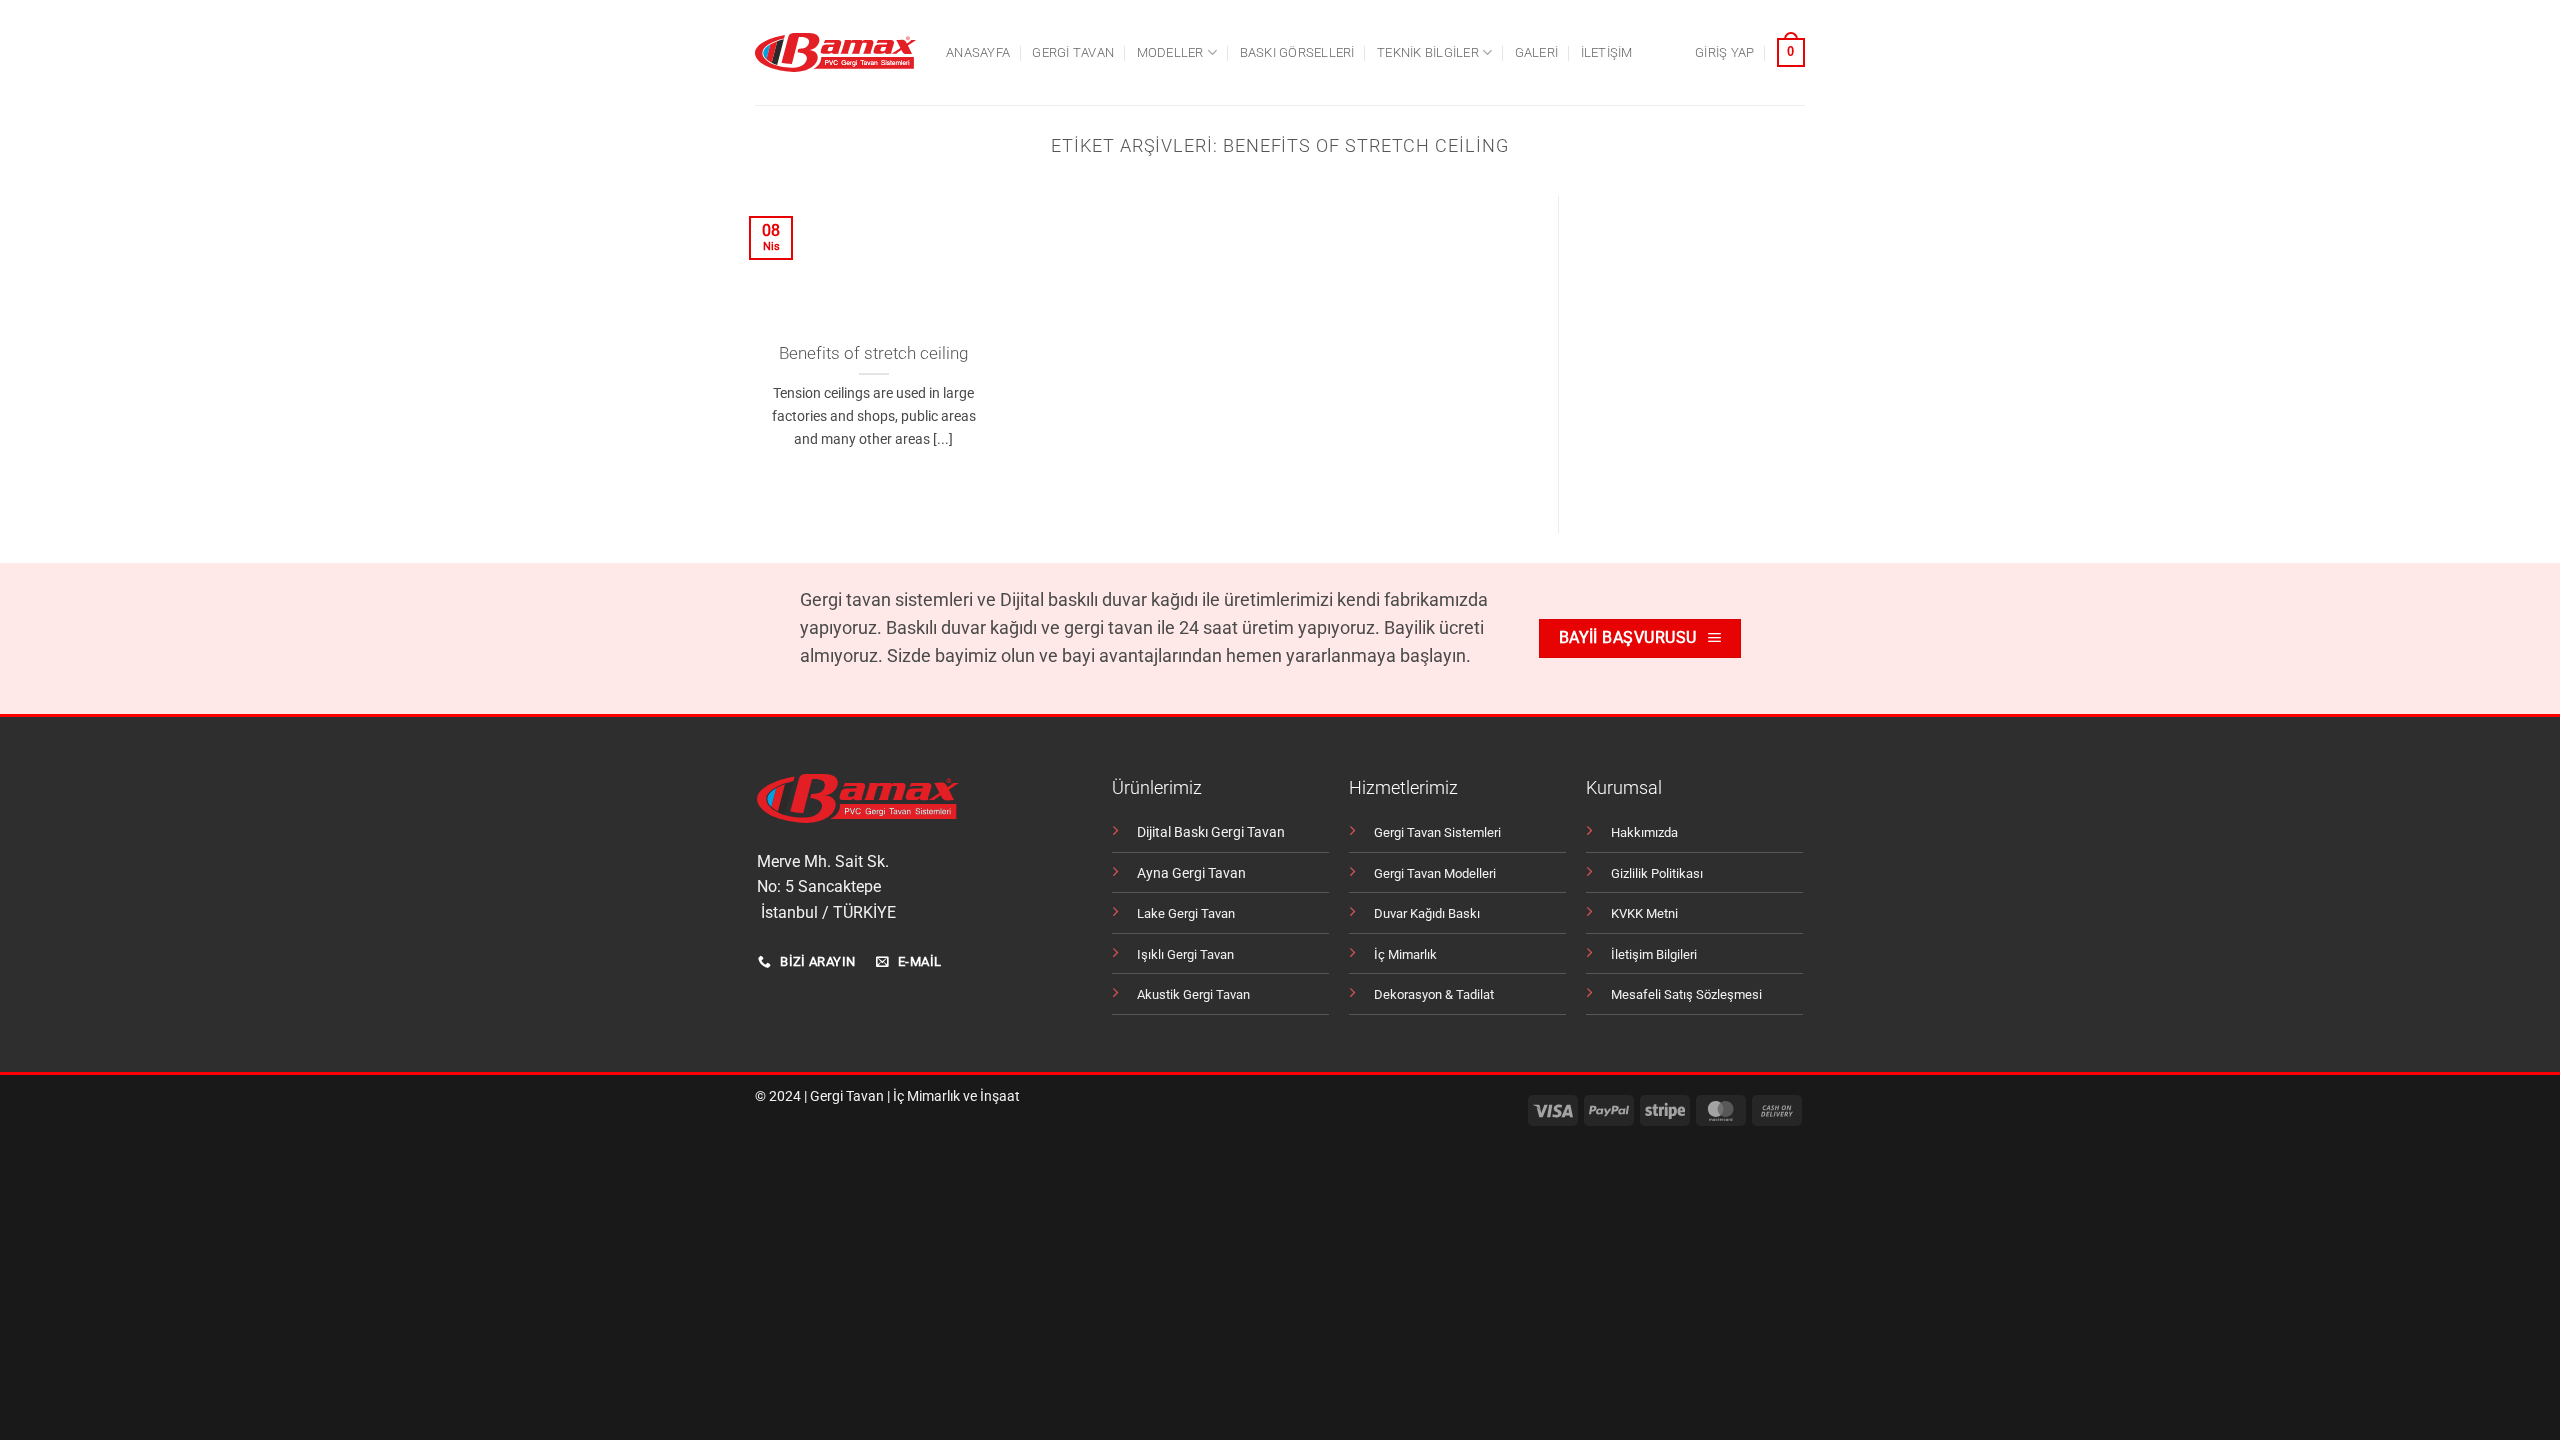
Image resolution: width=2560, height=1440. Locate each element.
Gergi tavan (1073, 52)
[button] (1724, 53)
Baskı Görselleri (1297, 52)
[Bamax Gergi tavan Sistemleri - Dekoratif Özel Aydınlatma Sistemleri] (835, 52)
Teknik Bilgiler (1428, 52)
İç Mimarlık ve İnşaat (956, 1096)
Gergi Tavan (847, 1096)
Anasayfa (978, 52)
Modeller (1170, 52)
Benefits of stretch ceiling (873, 353)
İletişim (1607, 52)
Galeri (1537, 52)
